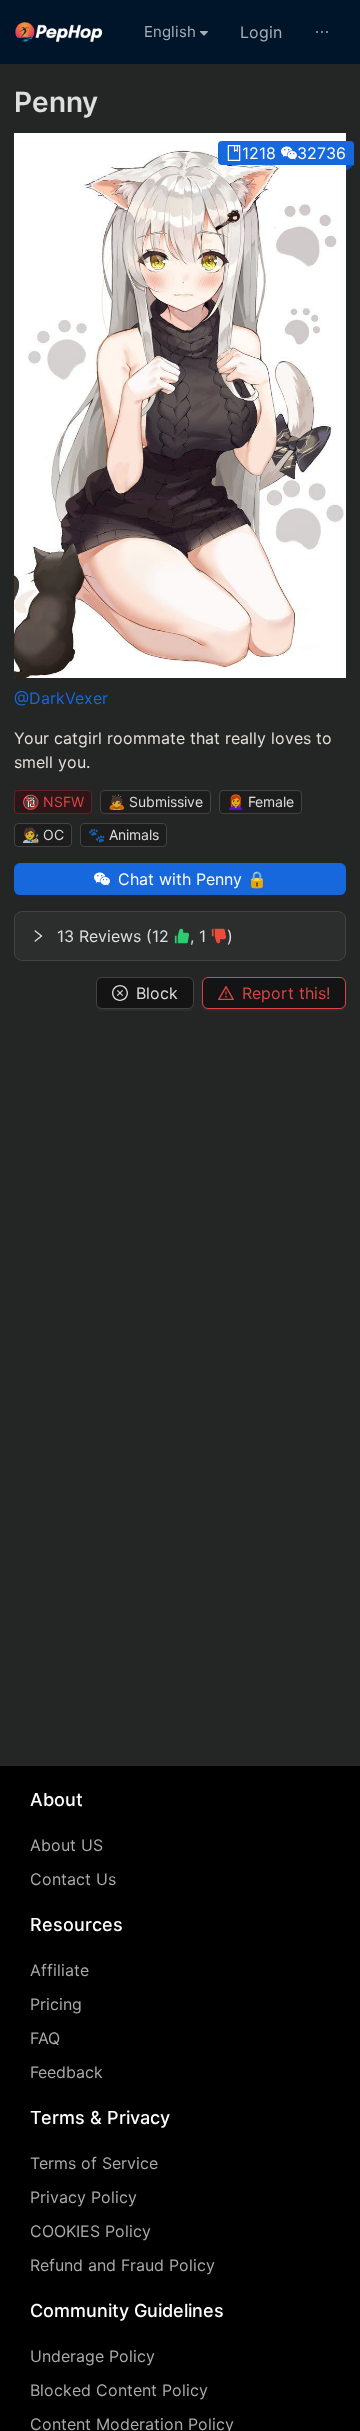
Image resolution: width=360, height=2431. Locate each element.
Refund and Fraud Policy (122, 2265)
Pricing (56, 2004)
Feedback (66, 2072)
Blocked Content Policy (119, 2390)
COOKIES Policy (90, 2231)
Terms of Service (94, 2163)
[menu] (180, 32)
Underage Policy (92, 2356)
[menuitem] (59, 32)
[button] (180, 936)
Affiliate (59, 1970)
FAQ (45, 2038)
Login (261, 32)
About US (66, 1845)
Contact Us (73, 1879)
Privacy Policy (83, 2197)
